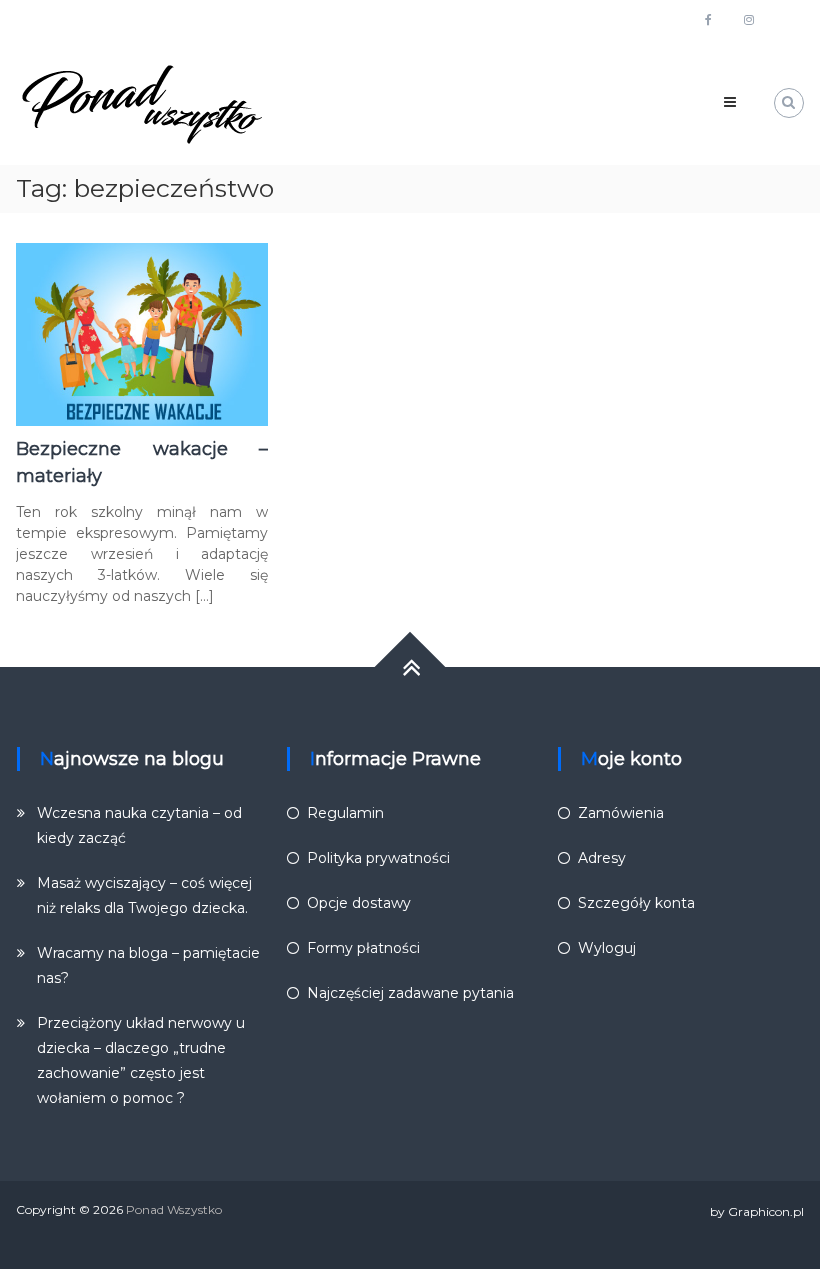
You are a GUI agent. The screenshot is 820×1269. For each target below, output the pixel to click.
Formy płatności (363, 948)
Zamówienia (621, 813)
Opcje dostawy (359, 903)
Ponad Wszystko (174, 1209)
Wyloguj (607, 948)
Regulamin (345, 813)
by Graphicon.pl (757, 1211)
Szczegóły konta (636, 903)
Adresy (602, 858)
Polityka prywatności (378, 858)
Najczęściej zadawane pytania (410, 993)
